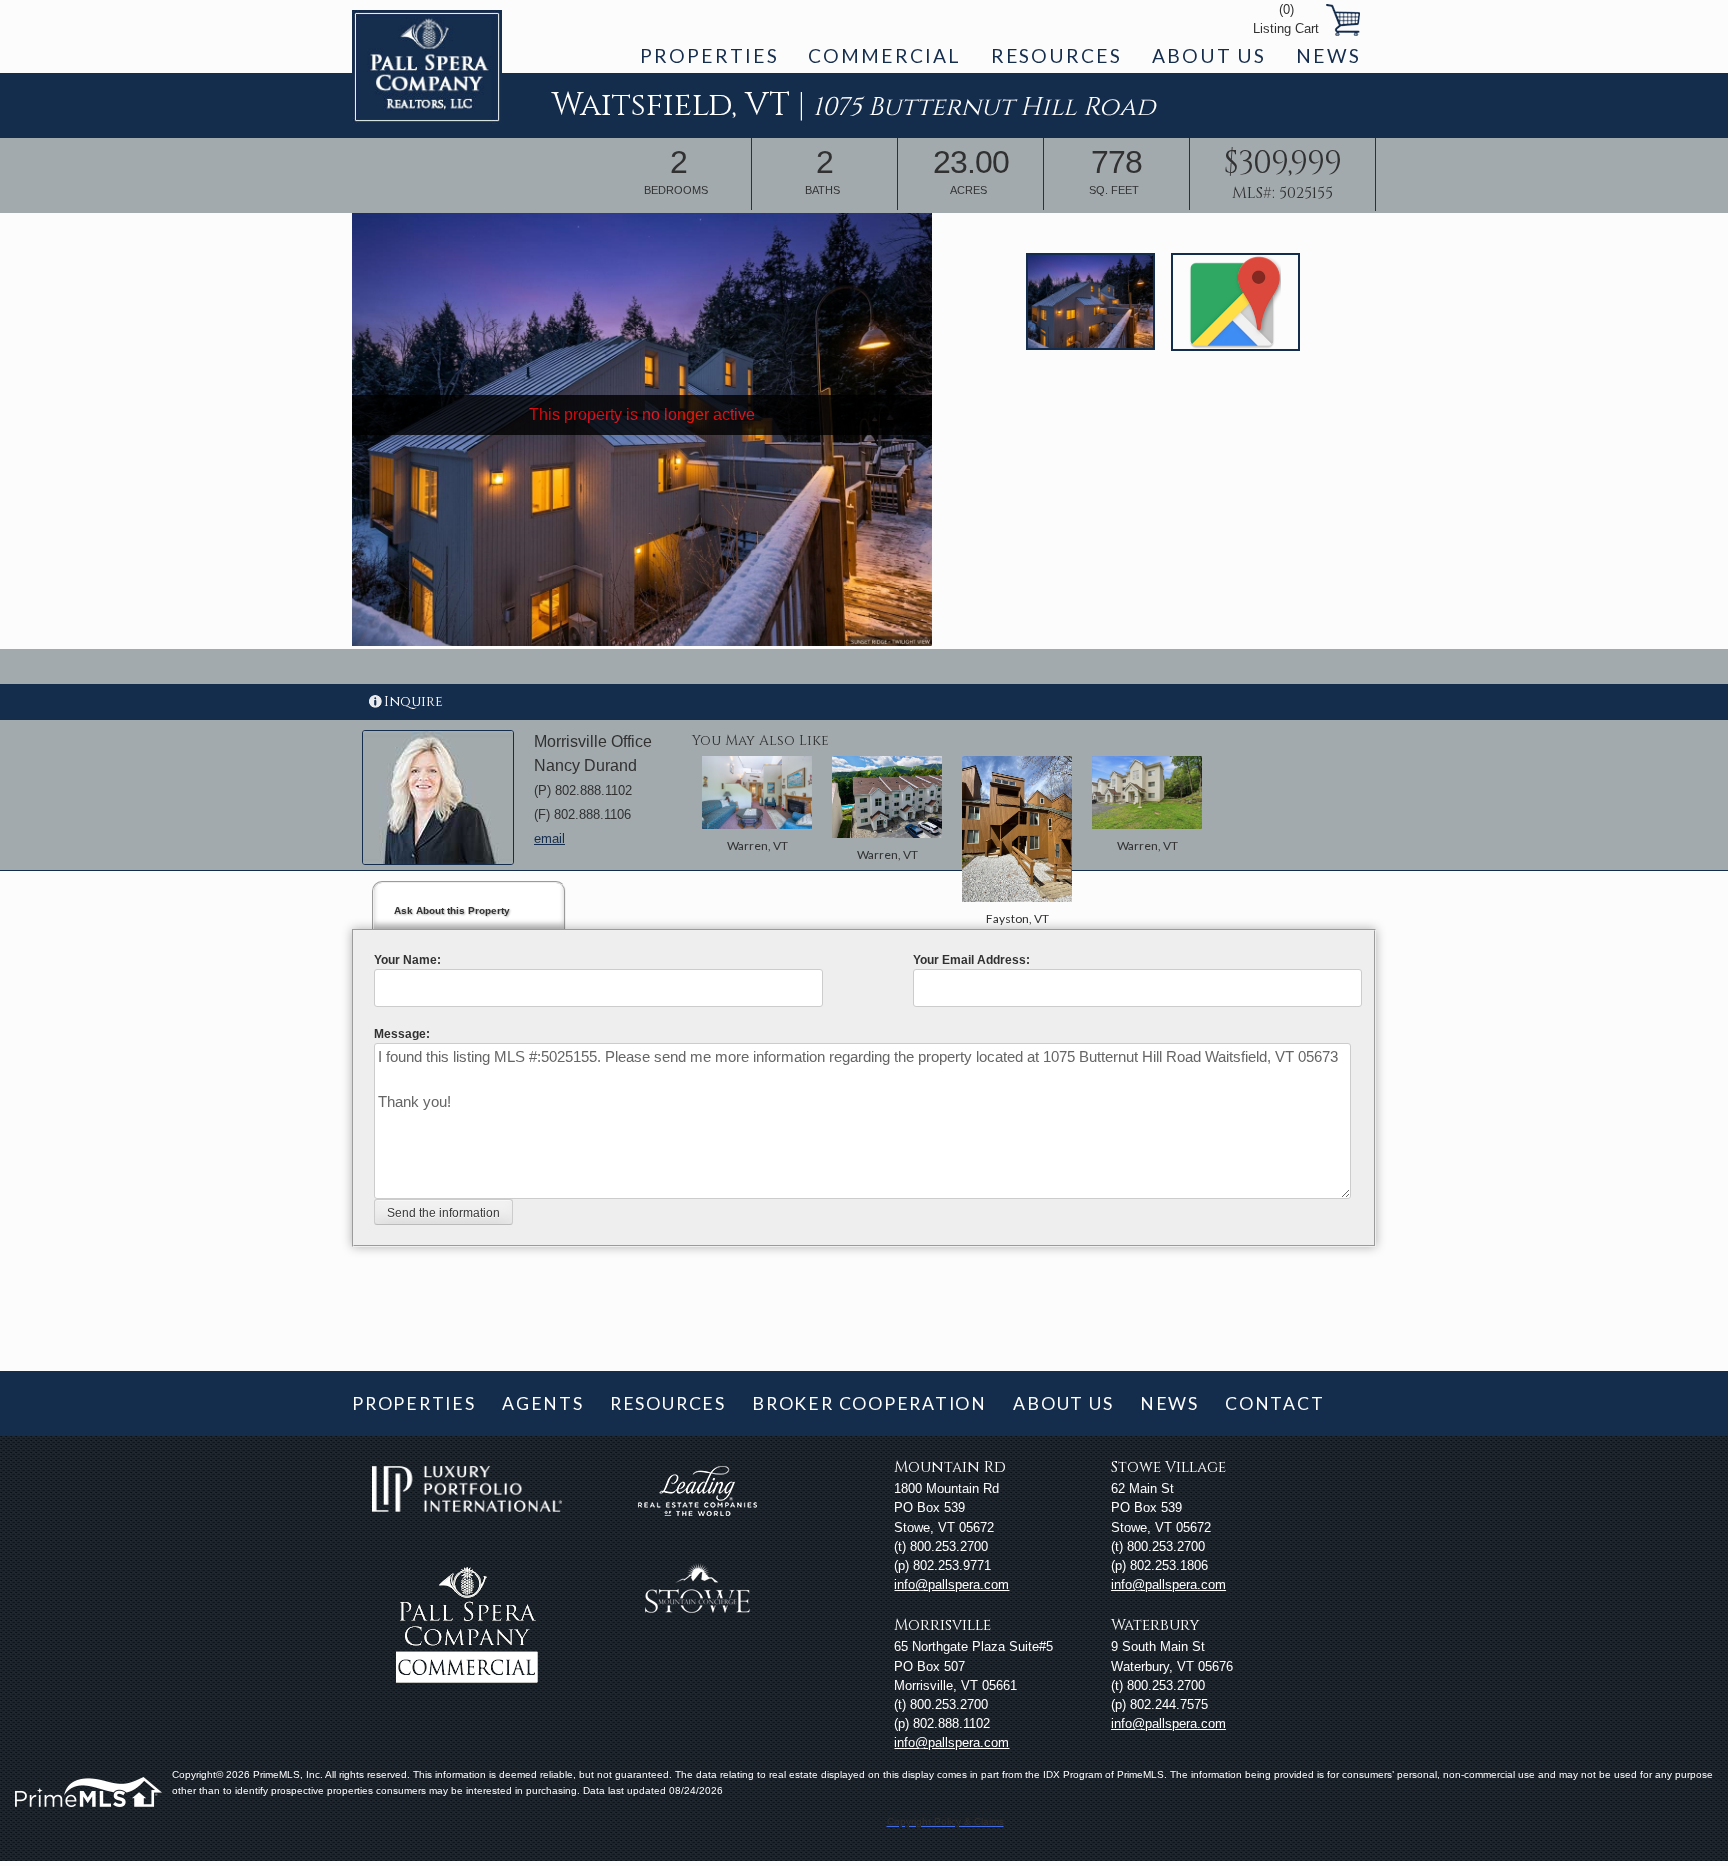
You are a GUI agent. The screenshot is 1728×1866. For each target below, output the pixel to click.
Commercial (884, 55)
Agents (543, 1403)
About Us (1209, 55)
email (549, 838)
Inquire (413, 701)
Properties (709, 55)
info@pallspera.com (951, 1584)
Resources (1056, 55)
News (1328, 55)
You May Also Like (760, 740)
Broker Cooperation (869, 1403)
